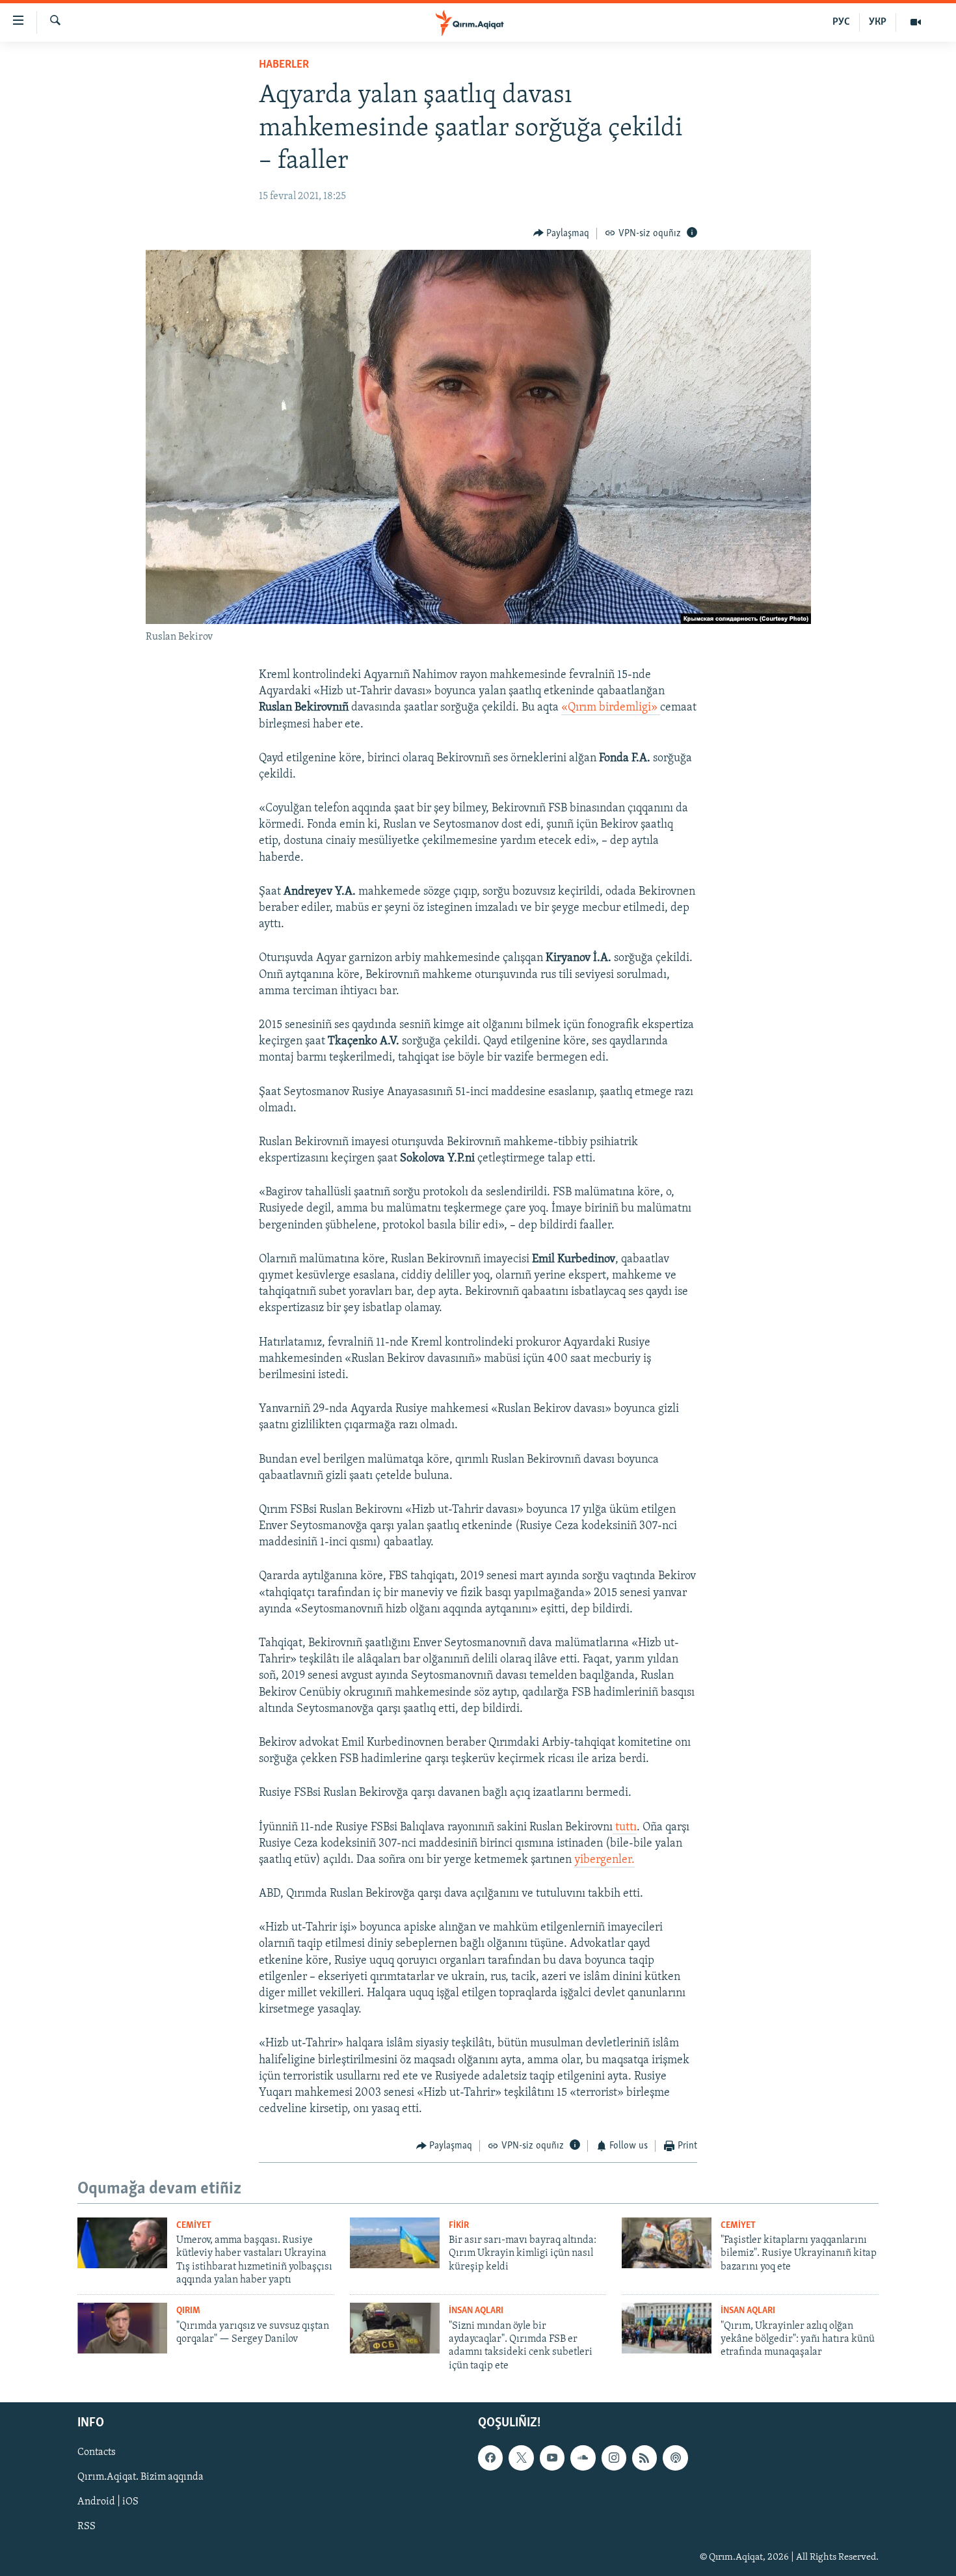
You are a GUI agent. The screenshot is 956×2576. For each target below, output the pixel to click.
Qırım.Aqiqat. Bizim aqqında (140, 2478)
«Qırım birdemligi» (611, 708)
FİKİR (459, 2226)
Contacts (97, 2453)
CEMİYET (194, 2226)
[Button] (562, 234)
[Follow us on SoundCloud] (583, 2458)
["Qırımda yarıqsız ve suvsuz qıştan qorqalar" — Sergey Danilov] (122, 2328)
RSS (86, 2527)
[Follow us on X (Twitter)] (521, 2458)
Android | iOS (108, 2502)
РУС (841, 22)
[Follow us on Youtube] (552, 2458)
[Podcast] (675, 2458)
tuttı (625, 1828)
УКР (878, 22)
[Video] (916, 22)
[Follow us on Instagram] (614, 2458)
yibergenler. (604, 1860)
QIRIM (188, 2311)
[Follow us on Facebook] (490, 2458)
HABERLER (284, 65)
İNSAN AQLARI (476, 2311)
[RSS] (644, 2458)
